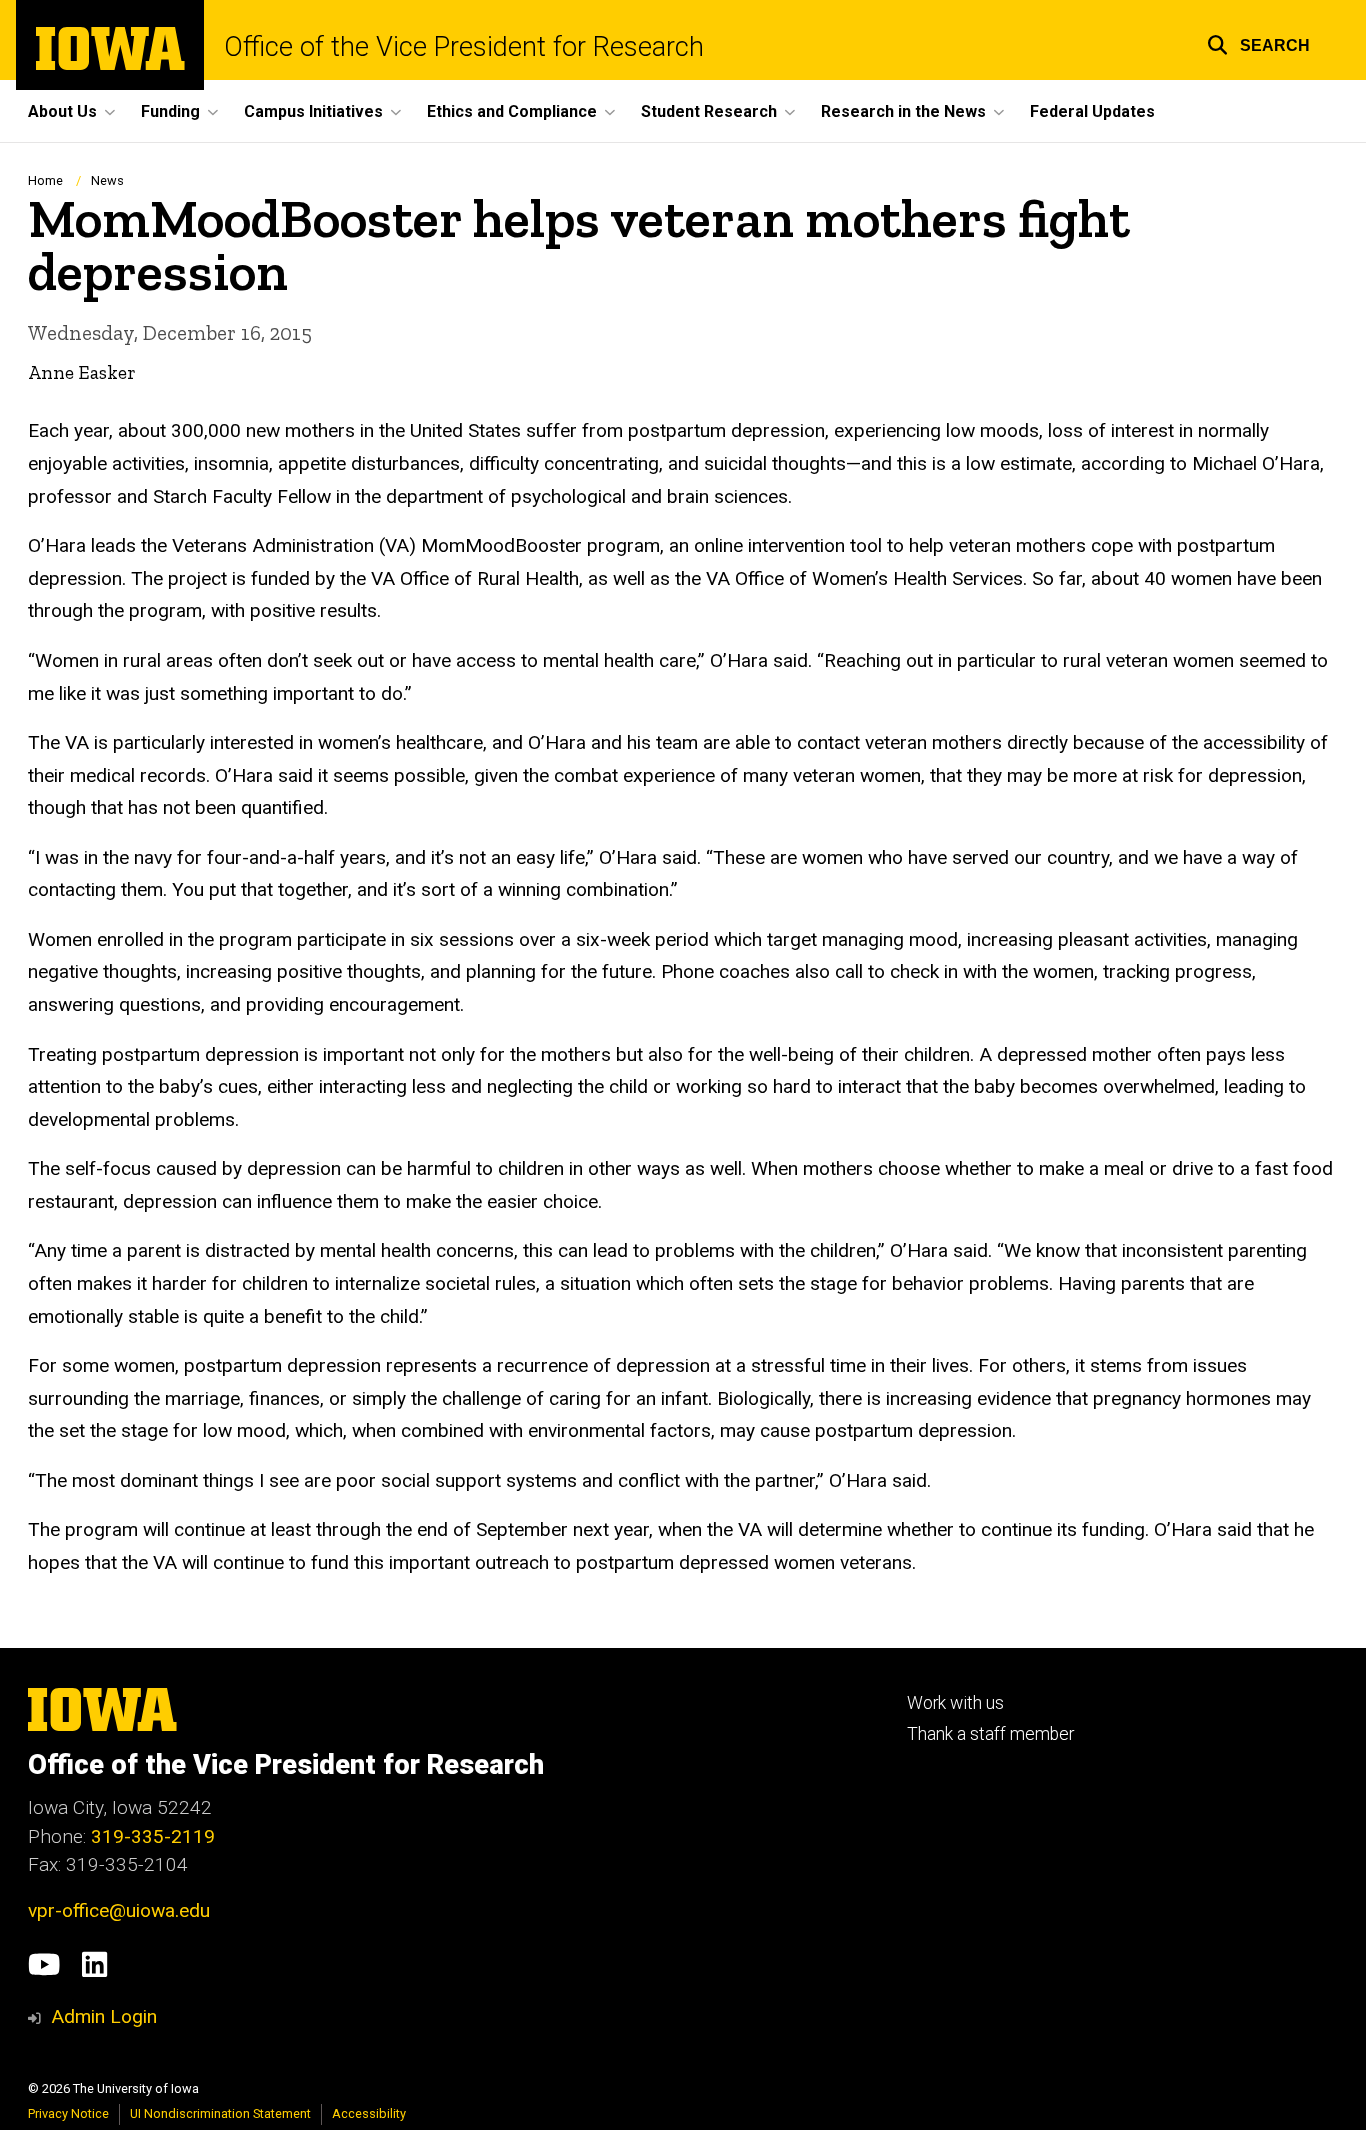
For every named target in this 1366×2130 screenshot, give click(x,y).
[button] (1258, 42)
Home (45, 180)
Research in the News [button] (903, 111)
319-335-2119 (153, 1836)
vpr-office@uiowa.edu (119, 1910)
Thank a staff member (990, 1734)
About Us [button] (62, 111)
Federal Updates (1092, 111)
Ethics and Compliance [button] (512, 111)
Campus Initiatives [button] (313, 111)
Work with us (955, 1703)
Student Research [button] (709, 111)
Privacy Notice (68, 2113)
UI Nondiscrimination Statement (220, 2113)
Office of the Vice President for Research (464, 47)
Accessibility (369, 2113)
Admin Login (104, 2016)
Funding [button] (170, 111)
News (107, 180)
